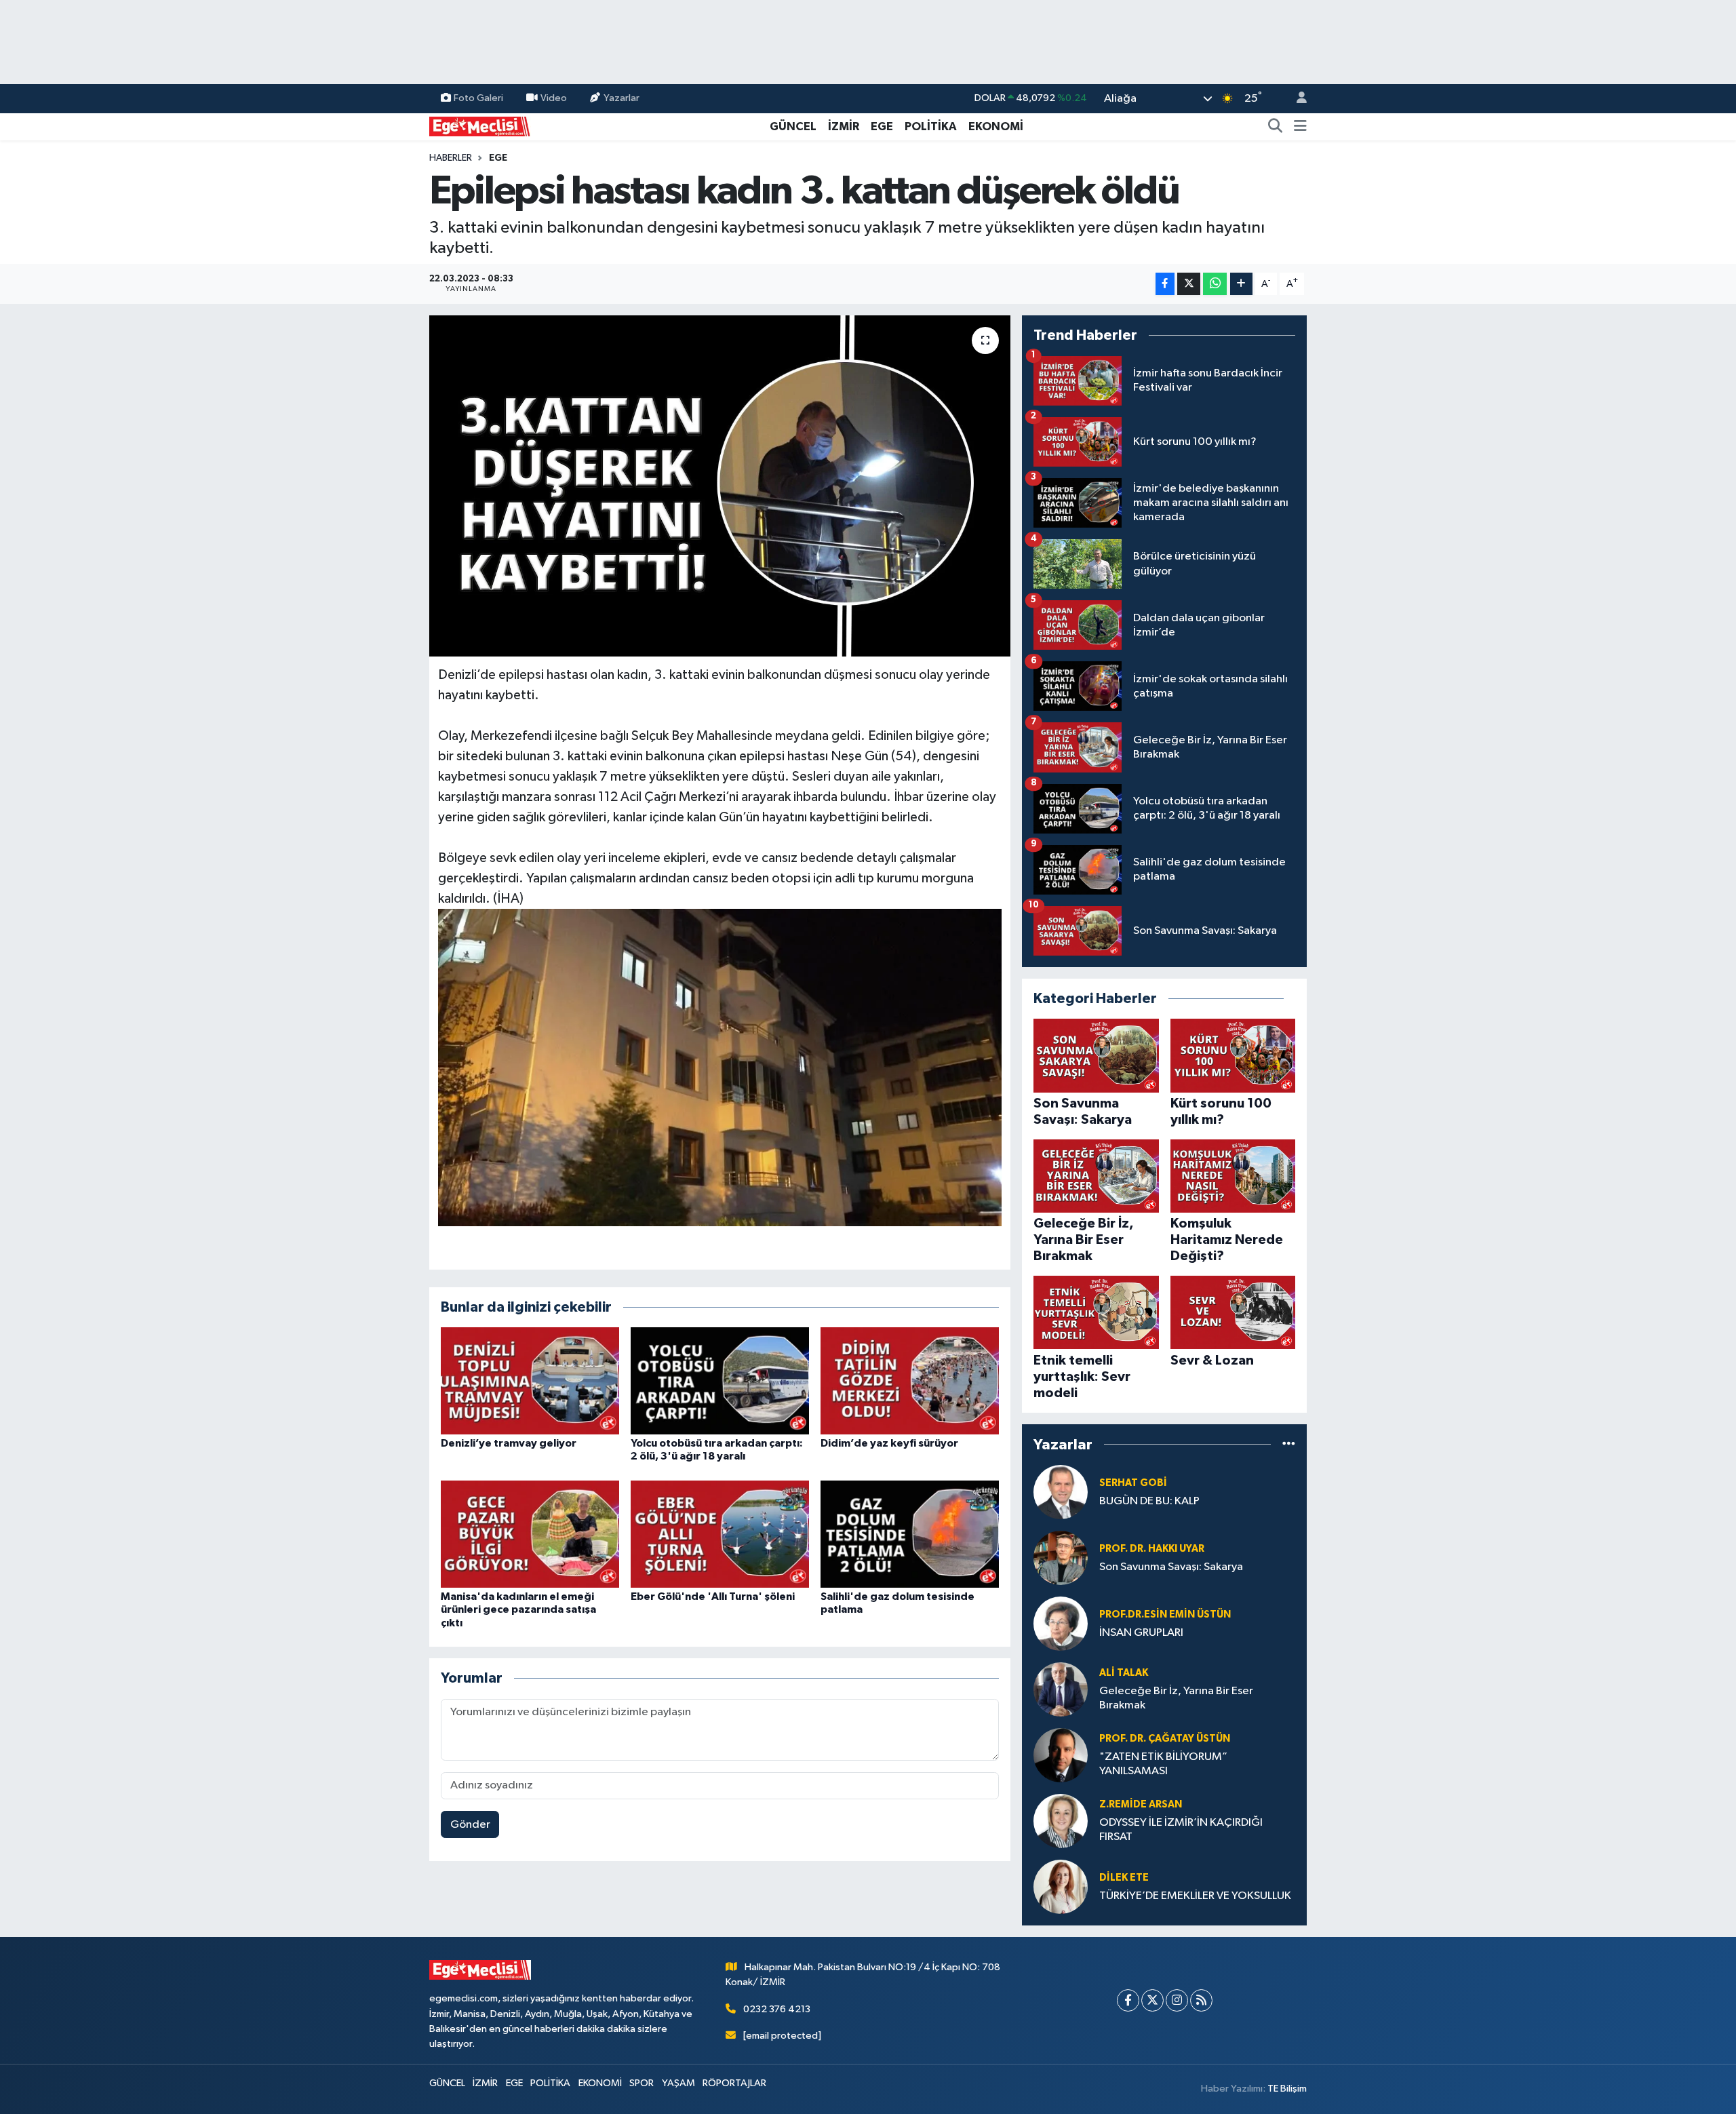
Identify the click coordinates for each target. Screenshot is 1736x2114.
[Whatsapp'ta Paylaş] (1215, 284)
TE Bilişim (1287, 2089)
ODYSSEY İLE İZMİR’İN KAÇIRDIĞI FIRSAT (1181, 1830)
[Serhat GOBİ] (1061, 1492)
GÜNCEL (793, 126)
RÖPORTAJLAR (734, 2083)
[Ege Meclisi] (480, 126)
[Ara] (1276, 127)
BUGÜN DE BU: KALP (1149, 1501)
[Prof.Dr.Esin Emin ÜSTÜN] (1061, 1623)
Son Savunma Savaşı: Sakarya (1171, 1567)
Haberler (451, 158)
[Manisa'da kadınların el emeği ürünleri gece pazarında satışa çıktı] (530, 1534)
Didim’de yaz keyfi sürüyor (889, 1443)
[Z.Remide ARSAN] (1061, 1821)
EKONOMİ (996, 126)
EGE (882, 126)
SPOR (642, 2083)
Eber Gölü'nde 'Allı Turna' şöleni (713, 1597)
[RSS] (1201, 2000)
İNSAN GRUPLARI (1141, 1633)
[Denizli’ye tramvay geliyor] (530, 1381)
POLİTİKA (931, 126)
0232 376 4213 (777, 2009)
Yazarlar (622, 98)
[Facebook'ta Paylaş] (1165, 284)
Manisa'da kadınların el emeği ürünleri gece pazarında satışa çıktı (518, 1609)
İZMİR (844, 126)
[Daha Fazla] (1241, 284)
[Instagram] (1177, 2000)
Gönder (470, 1825)
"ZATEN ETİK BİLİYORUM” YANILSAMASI (1163, 1764)
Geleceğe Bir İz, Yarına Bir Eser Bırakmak (1176, 1698)
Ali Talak (1124, 1673)
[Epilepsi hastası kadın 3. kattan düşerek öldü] (720, 486)
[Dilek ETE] (1061, 1886)
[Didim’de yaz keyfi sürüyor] (910, 1381)
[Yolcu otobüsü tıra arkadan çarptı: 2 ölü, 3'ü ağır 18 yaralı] (720, 1381)
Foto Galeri (478, 98)
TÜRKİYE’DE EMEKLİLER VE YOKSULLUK (1195, 1896)
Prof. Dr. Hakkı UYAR (1152, 1549)
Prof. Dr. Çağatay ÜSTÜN (1165, 1739)
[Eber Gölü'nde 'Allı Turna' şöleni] (720, 1534)
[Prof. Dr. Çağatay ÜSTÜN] (1061, 1755)
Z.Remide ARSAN (1141, 1804)
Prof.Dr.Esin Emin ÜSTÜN (1165, 1614)
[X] (1152, 2000)
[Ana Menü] (1300, 127)
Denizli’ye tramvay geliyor (509, 1443)
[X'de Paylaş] (1189, 284)
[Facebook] (1128, 2000)
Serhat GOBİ (1133, 1483)
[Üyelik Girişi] (1296, 99)
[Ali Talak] (1061, 1689)
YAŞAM (678, 2083)
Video (554, 98)
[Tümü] (1289, 1444)
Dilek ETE (1124, 1878)
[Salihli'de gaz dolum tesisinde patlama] (910, 1534)
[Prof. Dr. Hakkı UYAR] (1061, 1558)
